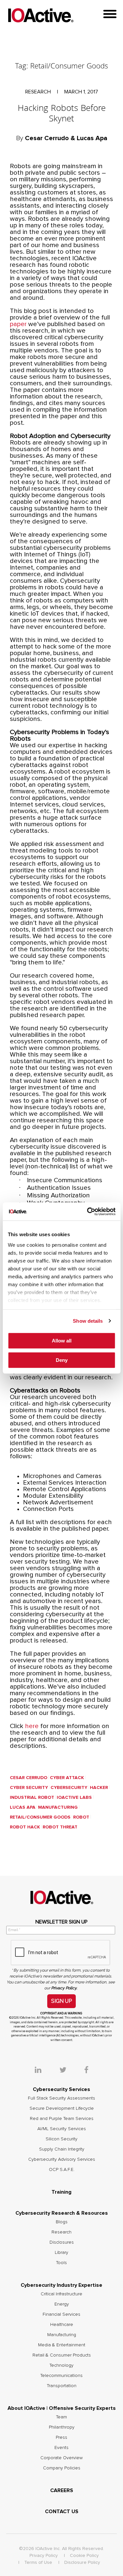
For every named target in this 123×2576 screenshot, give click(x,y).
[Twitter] (71, 2071)
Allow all (62, 1341)
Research (61, 2232)
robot (81, 1817)
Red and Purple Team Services (62, 2119)
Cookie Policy (84, 2556)
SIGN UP (61, 2001)
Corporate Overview (61, 2458)
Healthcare (62, 2325)
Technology (61, 2365)
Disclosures (62, 2242)
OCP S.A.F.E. (62, 2170)
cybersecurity (69, 1788)
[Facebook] (86, 2071)
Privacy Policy (44, 2556)
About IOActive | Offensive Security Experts (62, 2408)
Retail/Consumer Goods (40, 1817)
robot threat (60, 1827)
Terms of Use (38, 2563)
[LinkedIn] (46, 2071)
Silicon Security (61, 2139)
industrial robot (32, 1798)
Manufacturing (58, 1807)
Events (61, 2448)
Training (61, 2192)
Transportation (62, 2386)
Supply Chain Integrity (62, 2149)
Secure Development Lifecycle (62, 2108)
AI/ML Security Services (62, 2129)
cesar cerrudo (29, 1778)
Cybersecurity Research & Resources (62, 2213)
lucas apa (23, 1807)
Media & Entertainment (62, 2345)
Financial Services (61, 2314)
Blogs (62, 2222)
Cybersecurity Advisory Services (62, 2159)
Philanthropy (62, 2427)
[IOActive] (41, 16)
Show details (88, 1321)
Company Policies (62, 2468)
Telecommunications (61, 2376)
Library (61, 2253)
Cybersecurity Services (61, 2089)
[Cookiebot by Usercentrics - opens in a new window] (88, 1211)
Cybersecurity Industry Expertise (61, 2285)
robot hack (25, 1827)
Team (61, 2417)
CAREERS (62, 2490)
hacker (99, 1788)
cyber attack (67, 1778)
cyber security (29, 1788)
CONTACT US (62, 2512)
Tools (61, 2263)
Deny (62, 1360)
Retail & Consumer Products (62, 2355)
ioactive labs (74, 1798)
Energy (62, 2304)
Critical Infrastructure (61, 2294)
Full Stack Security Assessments (61, 2098)
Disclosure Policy (82, 2563)
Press (61, 2437)
